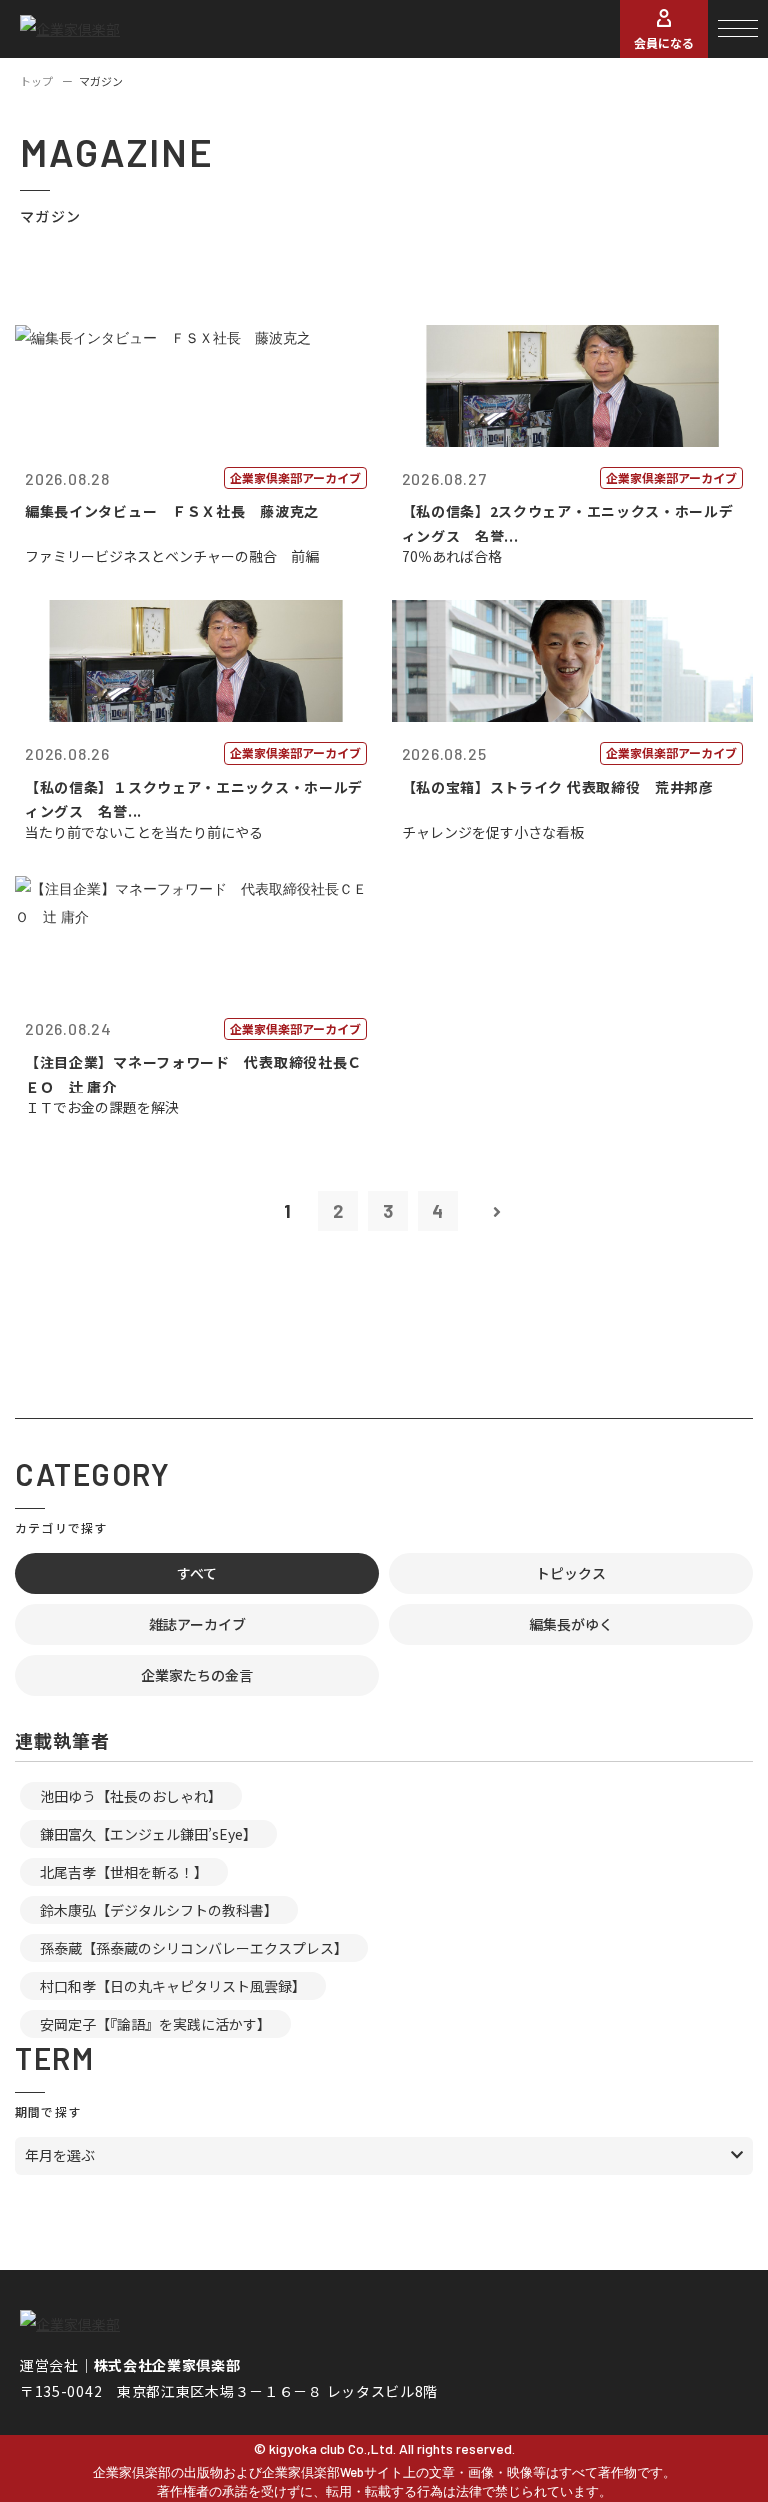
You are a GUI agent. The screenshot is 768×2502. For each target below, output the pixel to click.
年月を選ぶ (60, 2155)
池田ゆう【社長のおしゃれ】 (131, 1796)
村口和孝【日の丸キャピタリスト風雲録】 (173, 1986)
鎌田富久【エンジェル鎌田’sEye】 (148, 1834)
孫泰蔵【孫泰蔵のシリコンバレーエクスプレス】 (194, 1948)
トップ (36, 81)
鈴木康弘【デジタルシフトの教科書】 (159, 1910)
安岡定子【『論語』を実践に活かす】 (155, 2024)
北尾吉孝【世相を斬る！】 (124, 1872)
